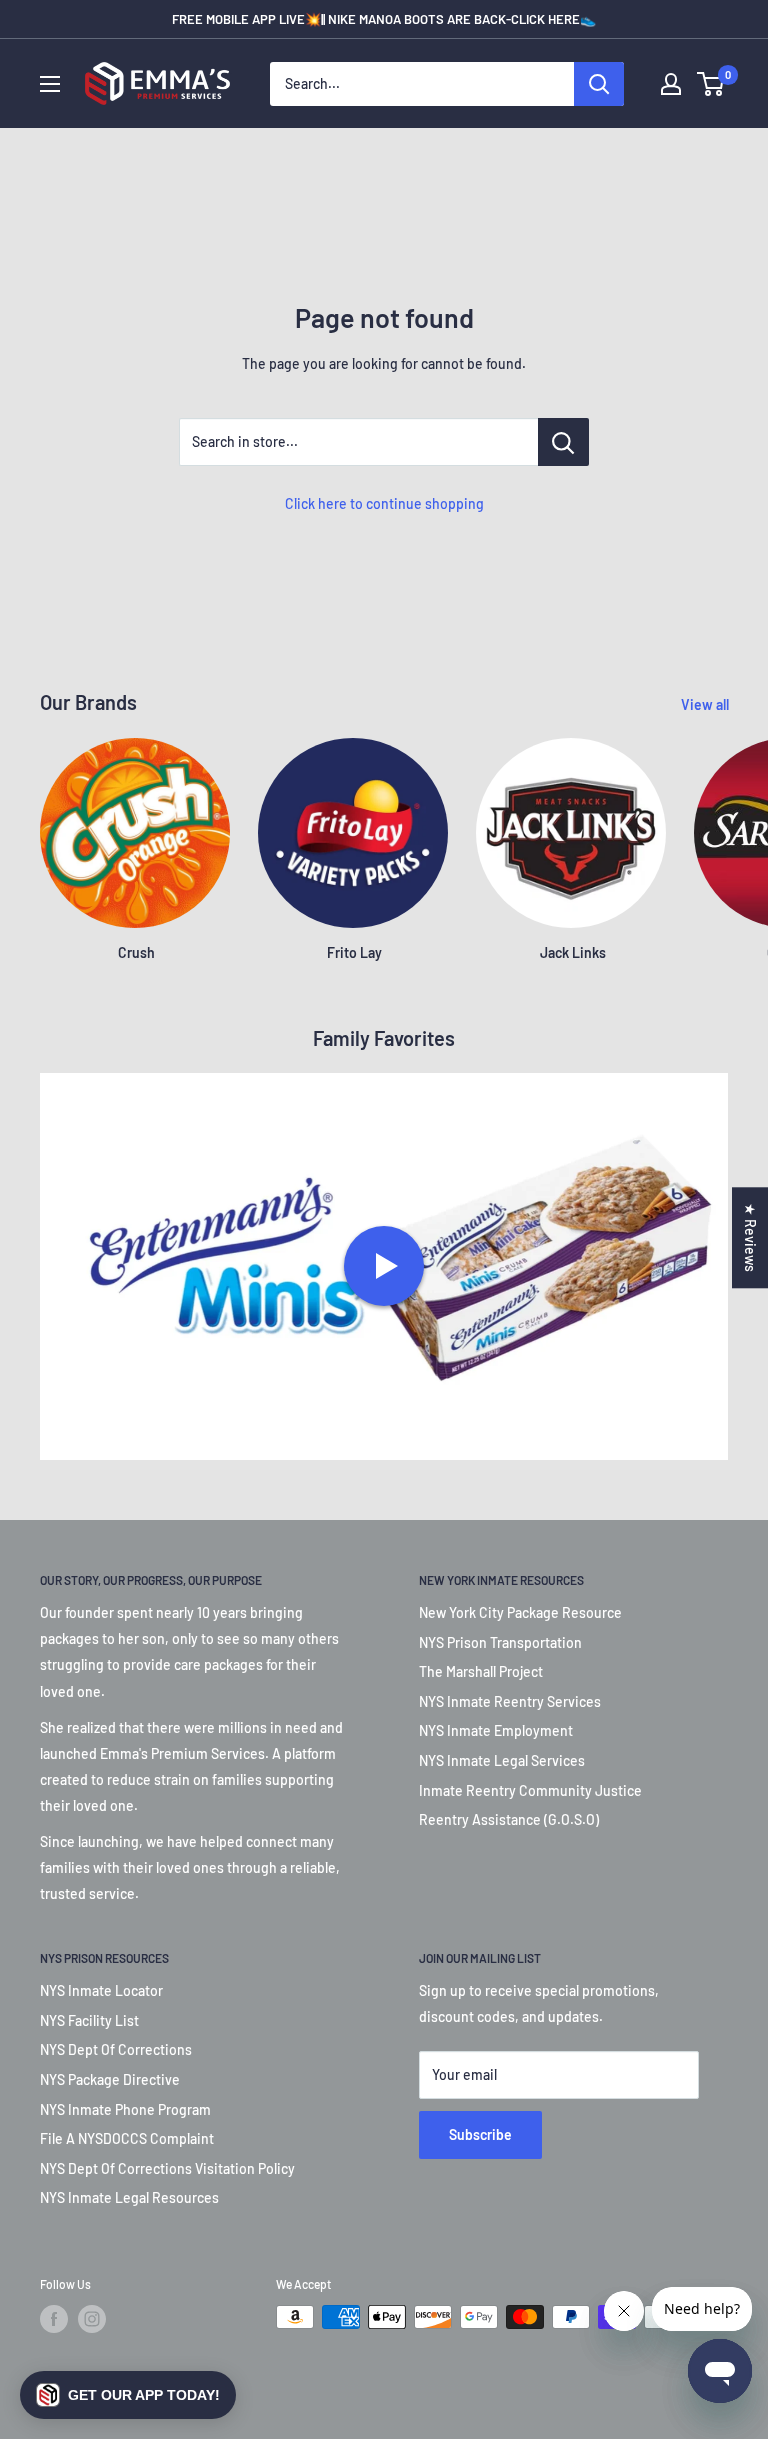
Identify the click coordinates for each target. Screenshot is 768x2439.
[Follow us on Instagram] (92, 2319)
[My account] (671, 84)
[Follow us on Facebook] (54, 2319)
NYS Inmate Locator (101, 1990)
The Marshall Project (481, 1671)
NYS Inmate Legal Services (502, 1760)
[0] (711, 84)
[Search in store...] (563, 442)
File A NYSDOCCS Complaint (127, 2138)
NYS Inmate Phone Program (125, 2109)
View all (706, 704)
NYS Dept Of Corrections (116, 2049)
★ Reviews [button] (750, 1237)
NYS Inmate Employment (496, 1730)
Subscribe (480, 2134)
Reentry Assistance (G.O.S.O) (509, 1819)
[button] (128, 2395)
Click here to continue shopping (384, 503)
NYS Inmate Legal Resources (129, 2197)
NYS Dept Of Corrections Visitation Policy (167, 2168)
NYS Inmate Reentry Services (510, 1701)
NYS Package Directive (110, 2079)
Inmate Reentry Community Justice (530, 1790)
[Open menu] (50, 84)
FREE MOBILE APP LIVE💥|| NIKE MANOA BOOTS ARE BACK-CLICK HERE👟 (384, 19)
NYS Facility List (89, 2020)
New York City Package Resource (520, 1612)
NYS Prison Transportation (500, 1642)
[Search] (599, 84)
